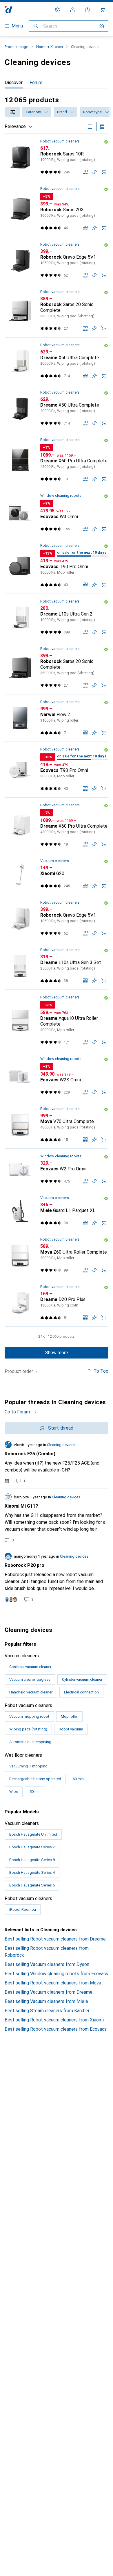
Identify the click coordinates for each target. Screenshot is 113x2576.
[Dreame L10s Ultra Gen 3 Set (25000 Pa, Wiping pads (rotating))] (57, 966)
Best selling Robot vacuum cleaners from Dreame (55, 1939)
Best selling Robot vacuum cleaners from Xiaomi (54, 2020)
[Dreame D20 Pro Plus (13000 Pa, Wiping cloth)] (57, 1303)
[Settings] (57, 10)
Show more (57, 1353)
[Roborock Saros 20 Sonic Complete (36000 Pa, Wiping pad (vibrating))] (57, 311)
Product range (16, 47)
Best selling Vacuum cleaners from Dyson (47, 1964)
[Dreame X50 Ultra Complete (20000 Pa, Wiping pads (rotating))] (57, 361)
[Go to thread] (57, 1463)
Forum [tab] (36, 83)
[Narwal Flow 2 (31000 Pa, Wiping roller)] (57, 718)
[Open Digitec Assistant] (88, 10)
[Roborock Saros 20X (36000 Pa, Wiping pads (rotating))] (57, 209)
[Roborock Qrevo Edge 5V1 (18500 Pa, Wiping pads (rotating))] (57, 261)
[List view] (102, 127)
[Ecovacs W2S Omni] (57, 1076)
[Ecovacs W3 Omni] (57, 513)
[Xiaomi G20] (57, 874)
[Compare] (85, 172)
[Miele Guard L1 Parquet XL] (57, 1211)
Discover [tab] (14, 83)
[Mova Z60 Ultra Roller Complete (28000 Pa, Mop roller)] (57, 1256)
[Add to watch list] (94, 172)
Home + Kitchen (50, 47)
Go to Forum (17, 1412)
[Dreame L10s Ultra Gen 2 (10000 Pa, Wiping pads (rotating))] (57, 618)
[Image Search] (101, 26)
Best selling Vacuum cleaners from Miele (46, 2001)
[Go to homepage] (9, 10)
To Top (101, 1371)
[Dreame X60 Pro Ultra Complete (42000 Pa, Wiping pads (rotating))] (57, 460)
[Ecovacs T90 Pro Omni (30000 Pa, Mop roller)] (57, 566)
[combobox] (12, 112)
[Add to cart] (104, 172)
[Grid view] (90, 127)
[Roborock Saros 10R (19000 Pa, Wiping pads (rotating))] (57, 157)
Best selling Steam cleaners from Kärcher (47, 2011)
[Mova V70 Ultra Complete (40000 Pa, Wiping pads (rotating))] (57, 1125)
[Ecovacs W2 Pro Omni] (57, 1170)
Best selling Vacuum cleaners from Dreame (49, 1992)
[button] (106, 142)
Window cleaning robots (61, 495)
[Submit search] (36, 26)
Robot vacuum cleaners (60, 141)
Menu (17, 26)
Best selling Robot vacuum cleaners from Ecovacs (56, 2029)
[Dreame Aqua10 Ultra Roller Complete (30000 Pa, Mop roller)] (57, 1021)
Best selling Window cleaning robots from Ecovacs (56, 1974)
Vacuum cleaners (55, 861)
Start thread (61, 1428)
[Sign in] (72, 10)
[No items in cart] (103, 10)
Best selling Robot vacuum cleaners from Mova (53, 1983)
